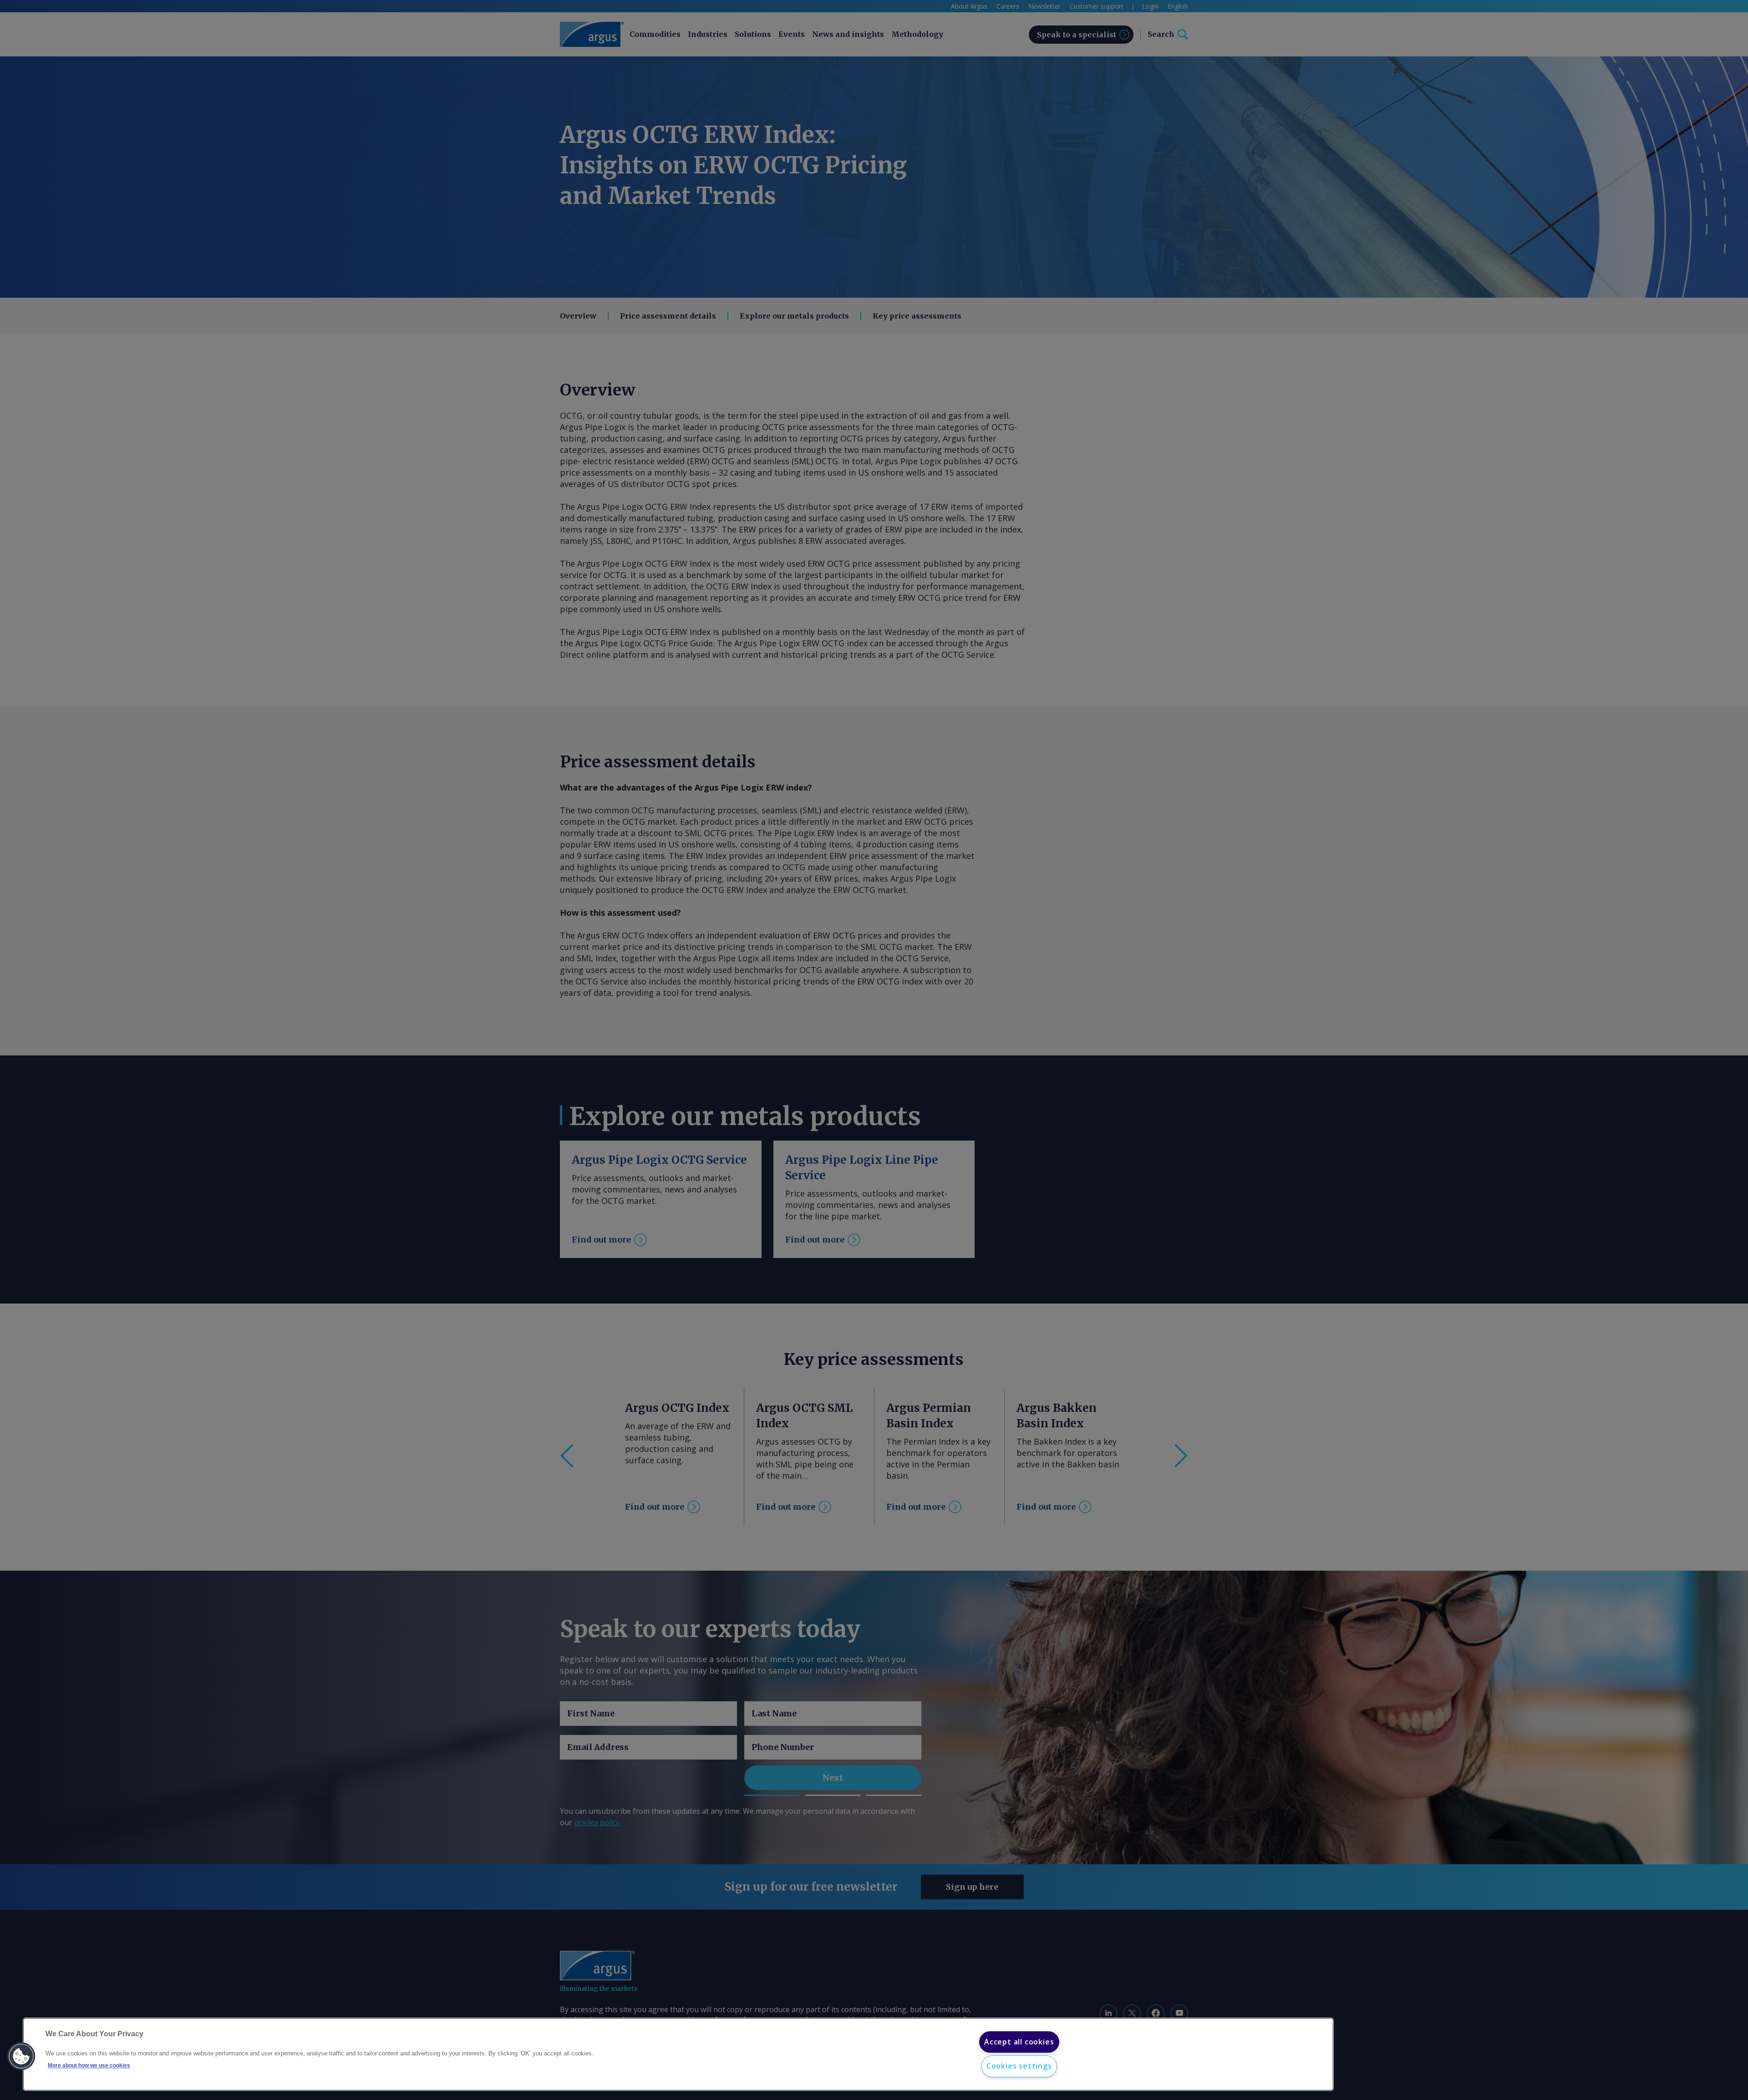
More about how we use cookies (89, 2066)
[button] (21, 2056)
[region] (678, 2054)
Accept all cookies (1019, 2042)
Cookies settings (1019, 2066)
